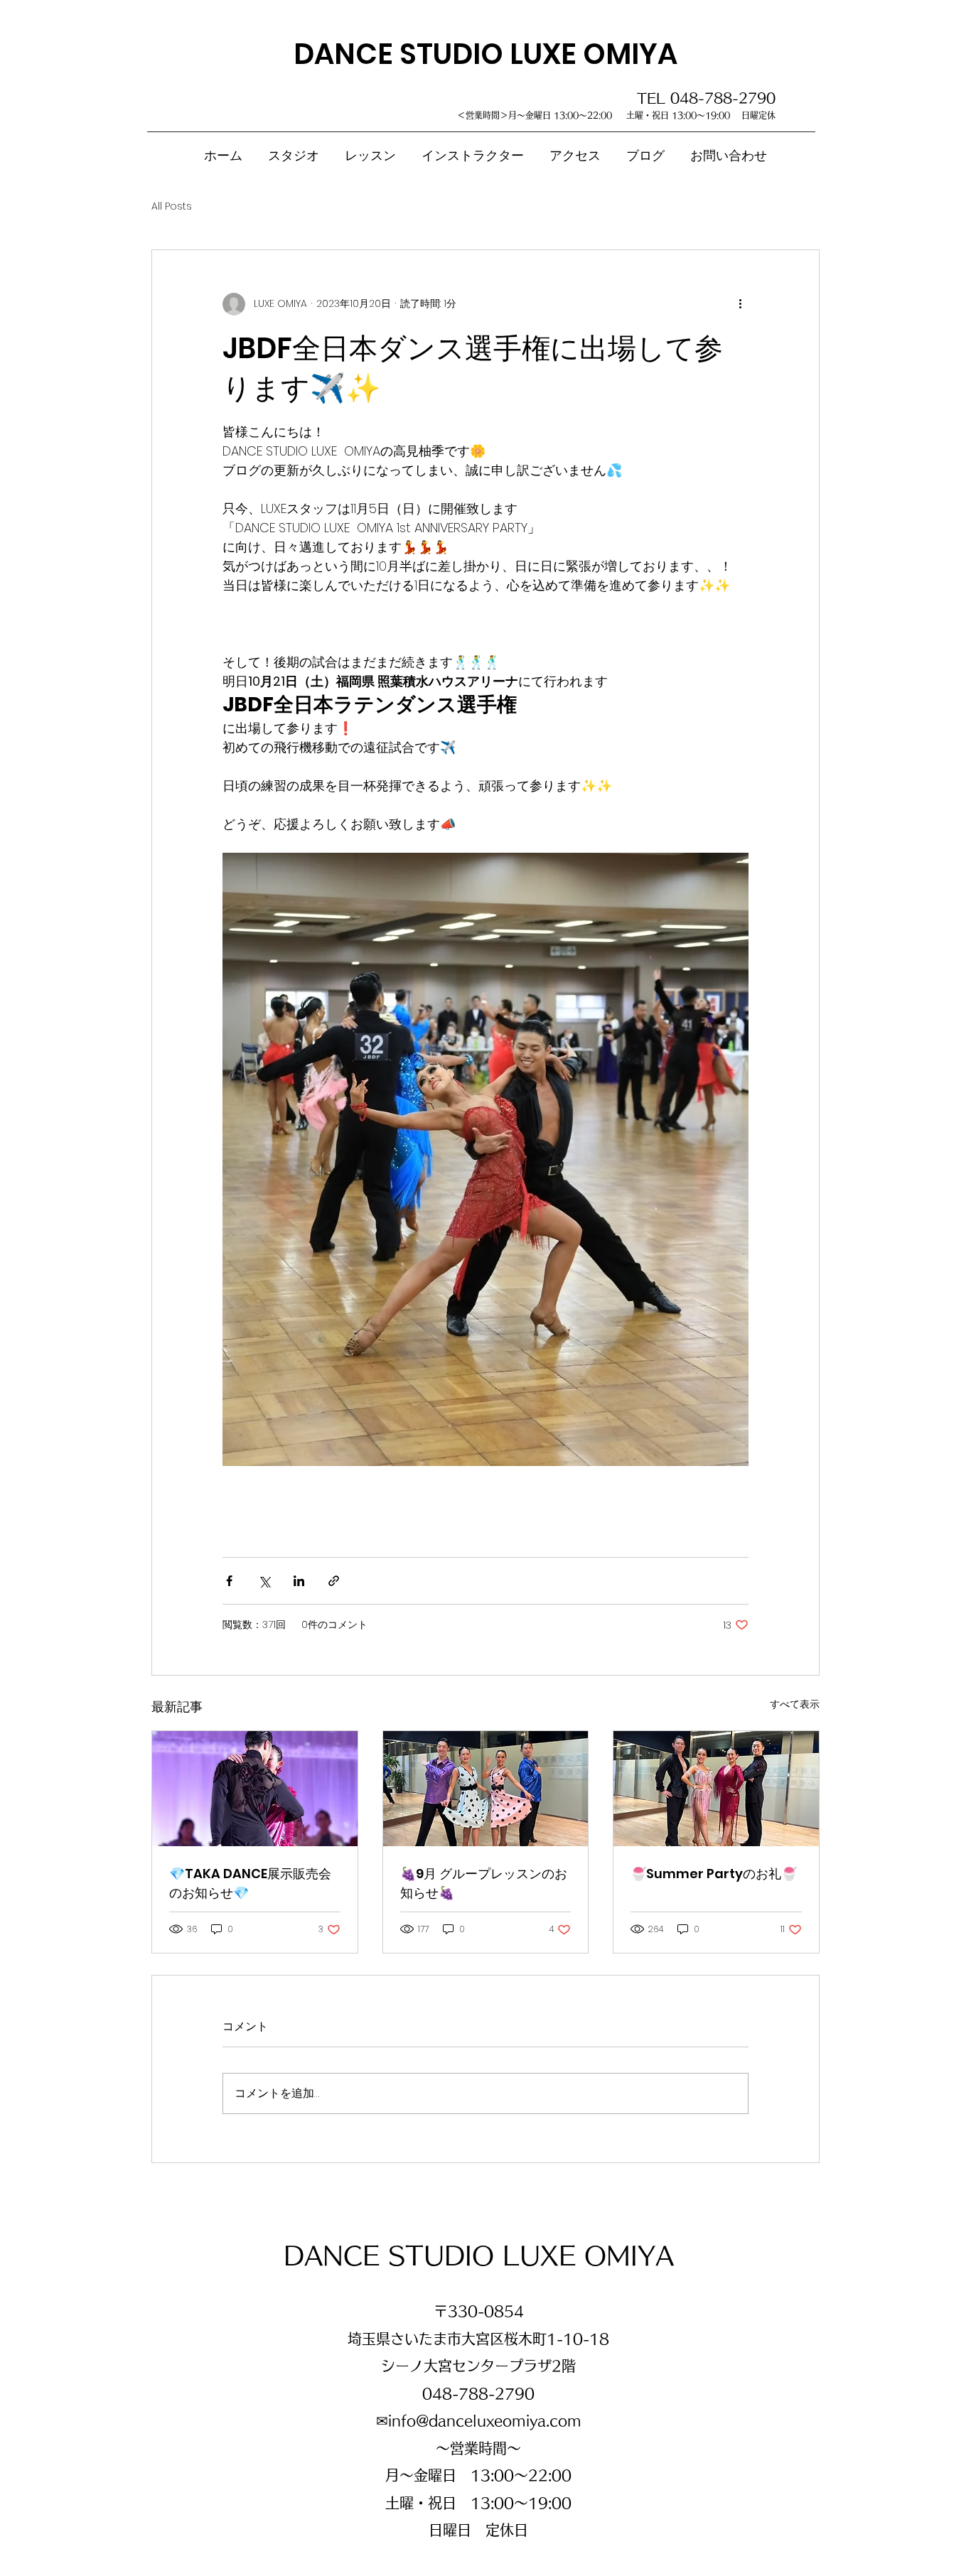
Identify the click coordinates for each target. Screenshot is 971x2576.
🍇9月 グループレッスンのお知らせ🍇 (484, 1883)
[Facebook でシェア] (229, 1581)
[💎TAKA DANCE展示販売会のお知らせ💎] (255, 1789)
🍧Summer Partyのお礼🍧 (714, 1874)
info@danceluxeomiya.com (485, 2420)
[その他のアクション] (740, 304)
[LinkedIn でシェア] (299, 1581)
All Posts (172, 206)
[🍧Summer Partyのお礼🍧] (716, 1789)
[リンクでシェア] (334, 1581)
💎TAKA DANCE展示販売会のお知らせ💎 (250, 1883)
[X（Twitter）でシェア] (264, 1581)
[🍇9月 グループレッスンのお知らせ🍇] (486, 1789)
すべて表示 (795, 1704)
